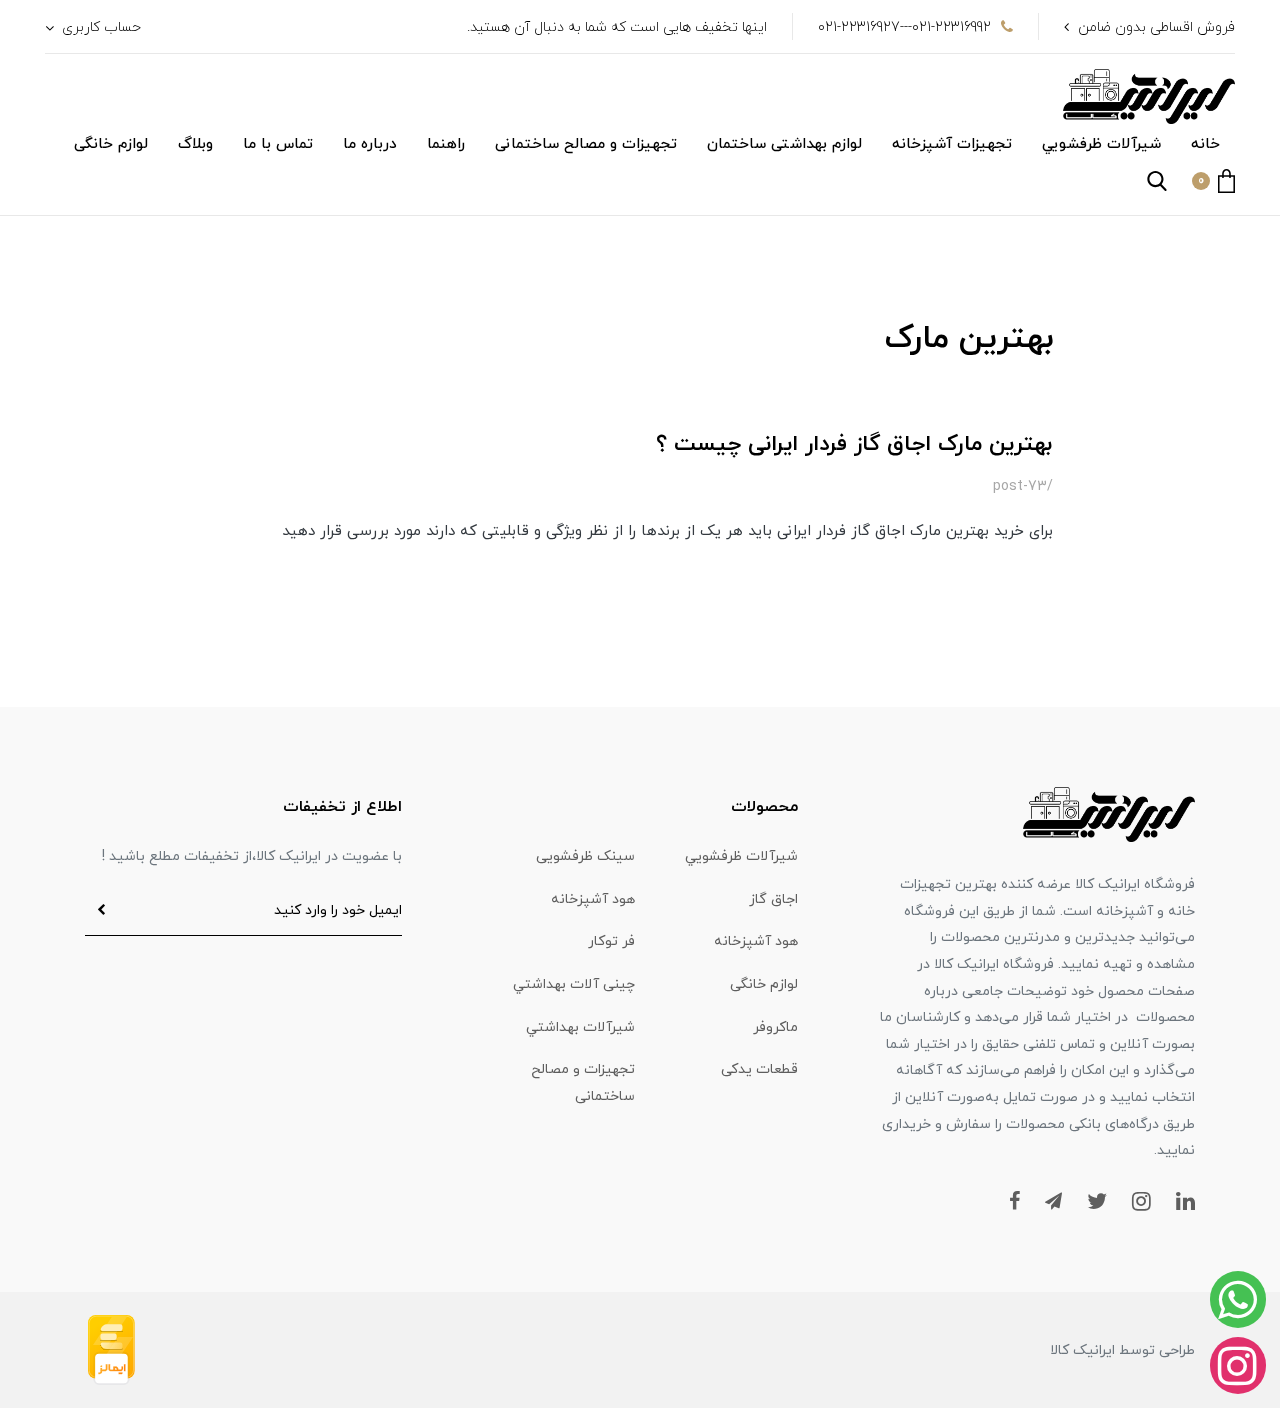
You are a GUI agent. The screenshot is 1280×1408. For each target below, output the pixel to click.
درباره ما (370, 144)
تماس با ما (278, 144)
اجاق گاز (773, 899)
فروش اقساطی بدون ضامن (1156, 27)
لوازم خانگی (111, 144)
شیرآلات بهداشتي (580, 1027)
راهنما (446, 144)
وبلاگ (195, 144)
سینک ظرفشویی (585, 856)
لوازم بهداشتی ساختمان (784, 144)
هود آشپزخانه (593, 899)
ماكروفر (775, 1027)
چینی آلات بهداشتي (574, 984)
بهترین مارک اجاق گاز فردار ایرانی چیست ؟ (854, 444)
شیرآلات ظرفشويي (1101, 144)
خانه (1205, 144)
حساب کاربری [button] (99, 27)
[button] (1213, 181)
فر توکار (611, 941)
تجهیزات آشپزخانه (952, 144)
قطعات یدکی (759, 1069)
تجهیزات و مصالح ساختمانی (586, 144)
